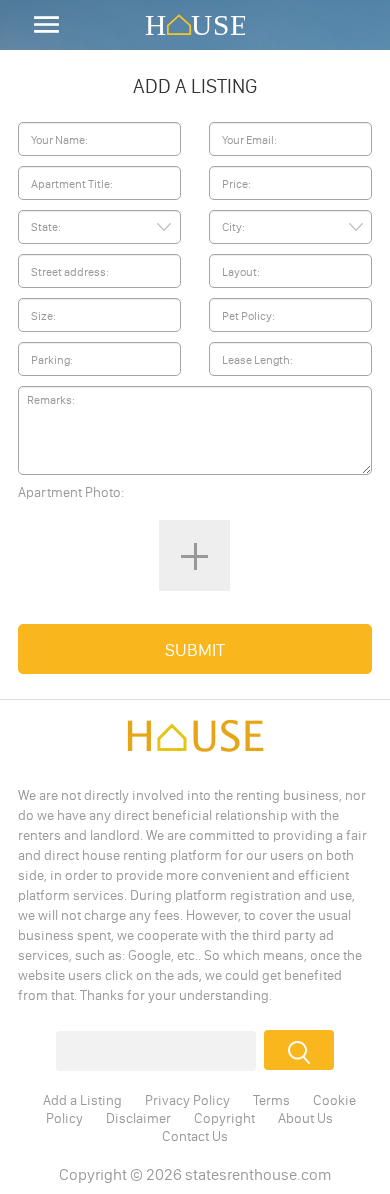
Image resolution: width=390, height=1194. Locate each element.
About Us (305, 1118)
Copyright (224, 1118)
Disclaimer (138, 1118)
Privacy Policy (187, 1100)
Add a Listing (82, 1100)
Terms (271, 1100)
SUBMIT (195, 649)
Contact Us (195, 1136)
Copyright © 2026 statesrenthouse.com (195, 1174)
